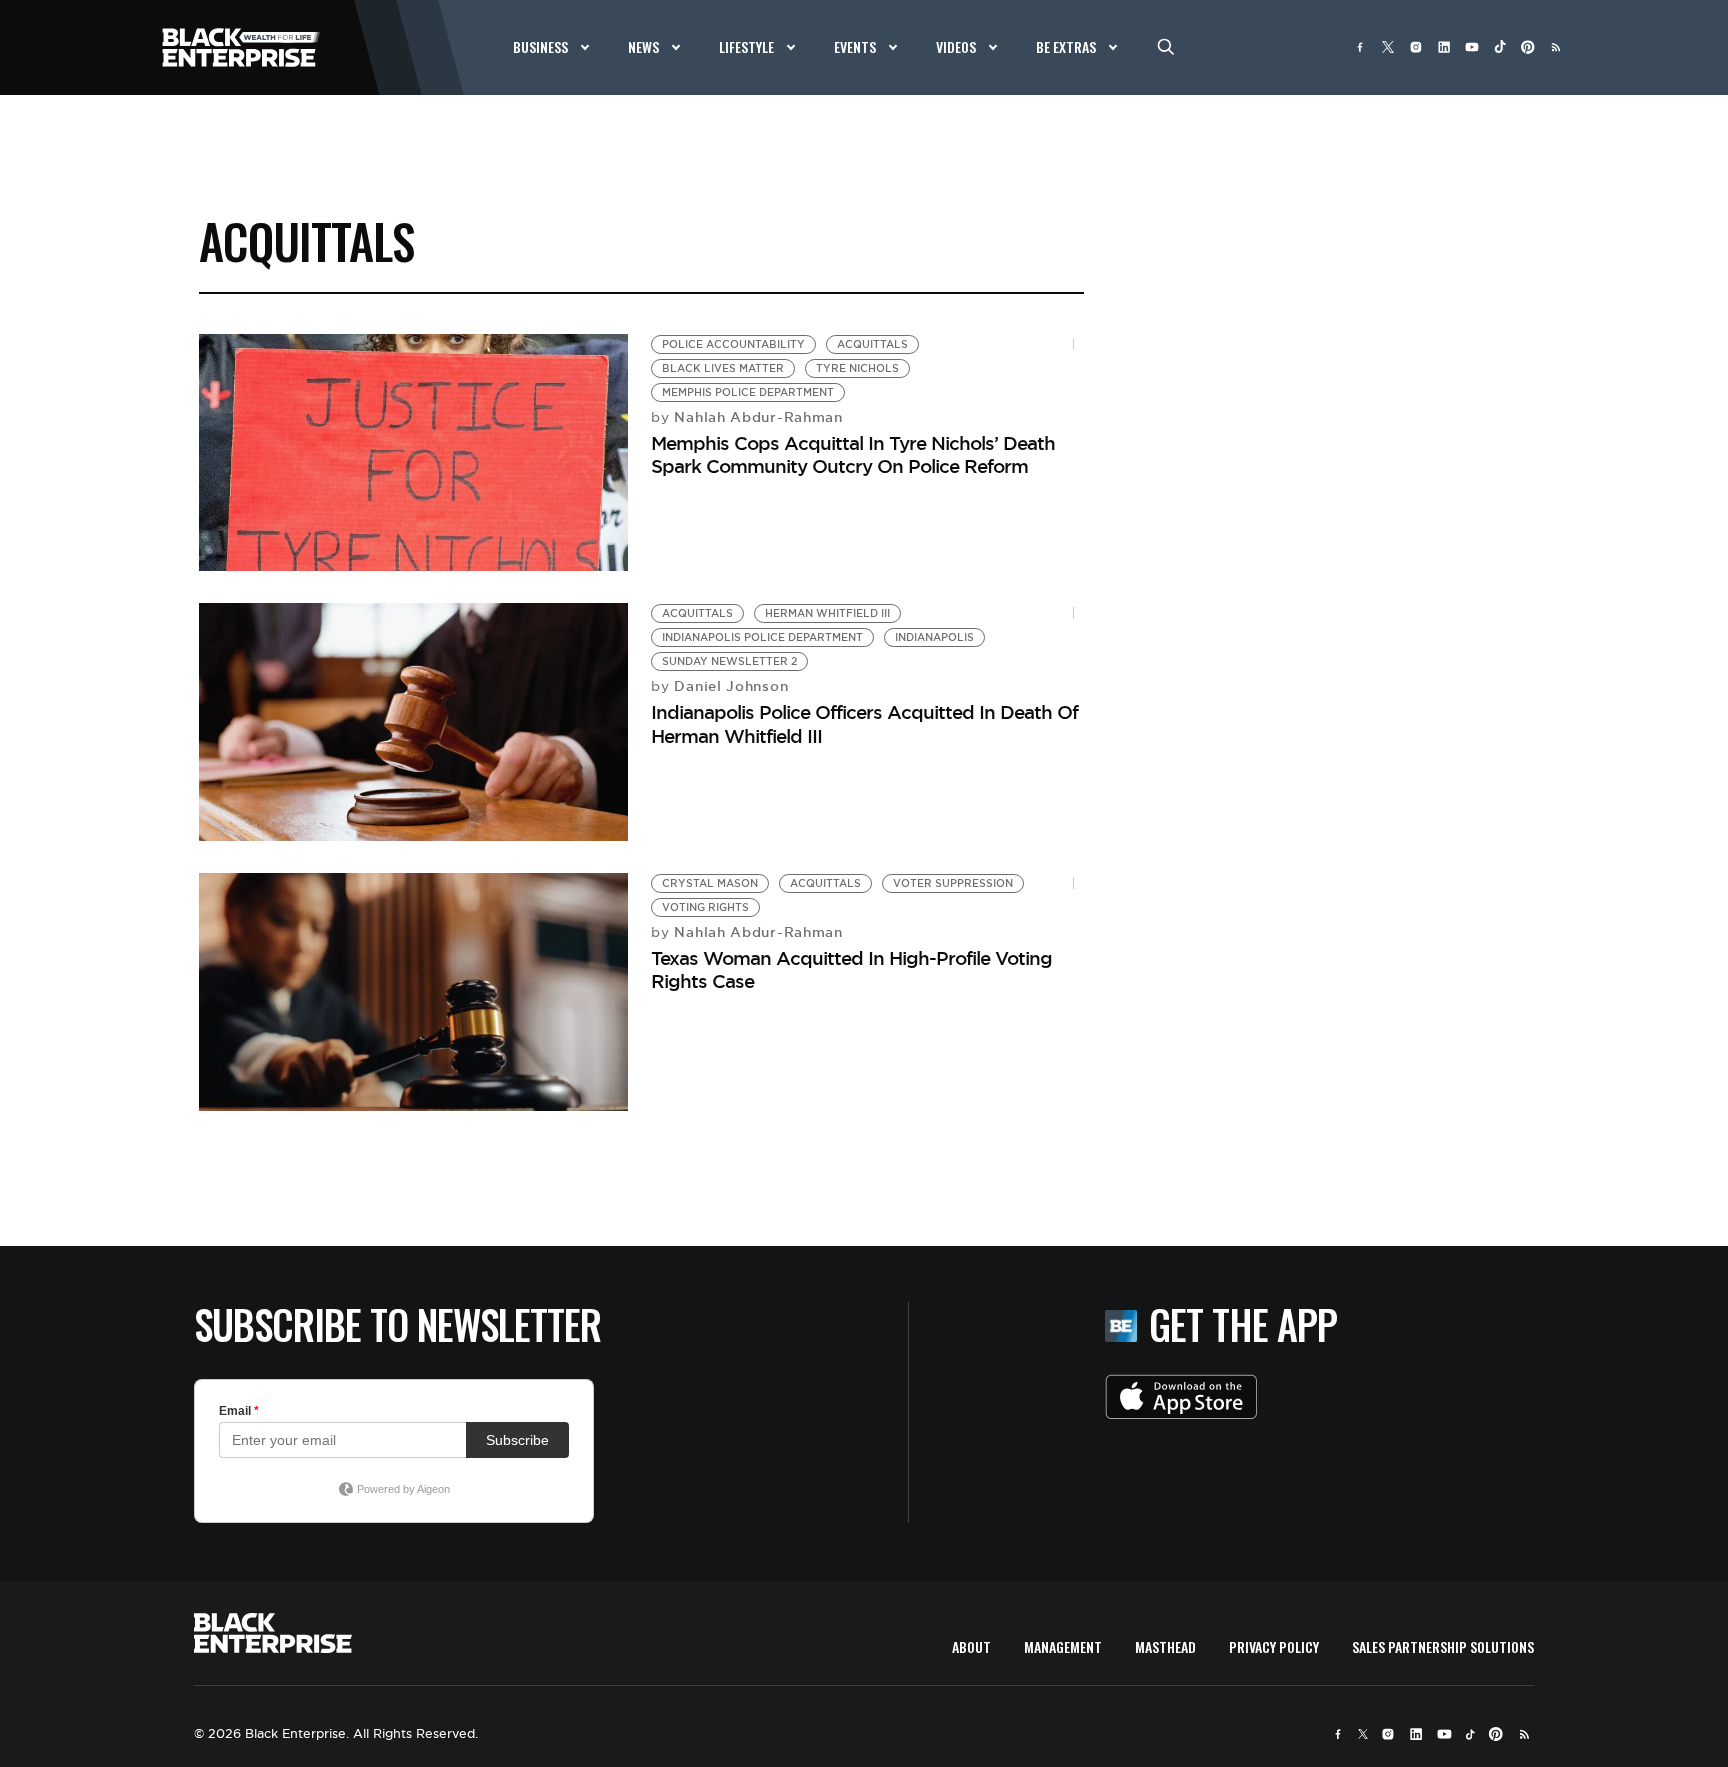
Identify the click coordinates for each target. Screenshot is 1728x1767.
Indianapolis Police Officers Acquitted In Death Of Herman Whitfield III (864, 723)
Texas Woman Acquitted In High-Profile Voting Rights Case (851, 969)
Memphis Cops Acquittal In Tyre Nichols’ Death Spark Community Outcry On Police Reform (853, 454)
